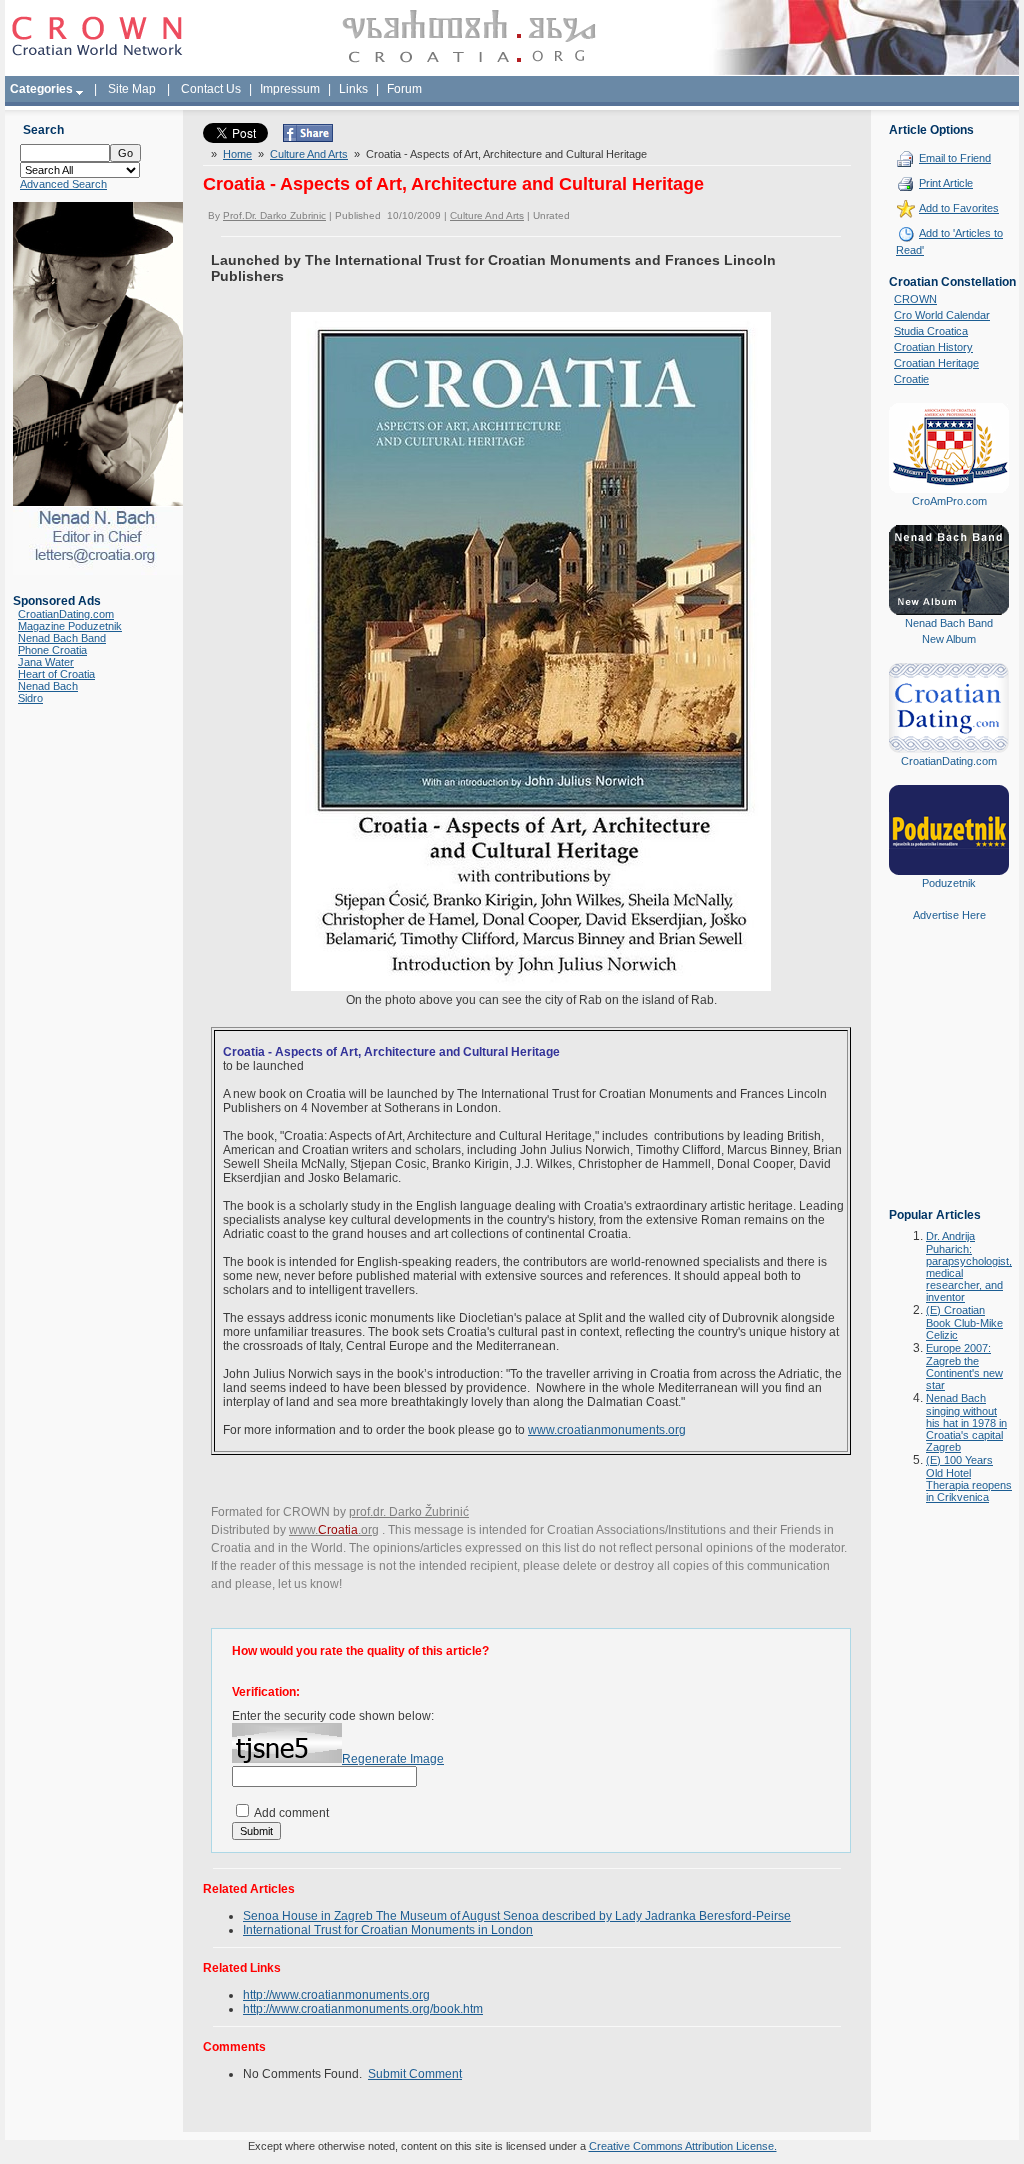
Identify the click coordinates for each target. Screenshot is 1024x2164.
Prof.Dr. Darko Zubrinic (274, 215)
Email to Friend (955, 158)
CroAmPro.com (949, 501)
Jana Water (46, 662)
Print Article (946, 183)
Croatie (911, 379)
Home (237, 154)
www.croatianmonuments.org (607, 1430)
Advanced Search (63, 184)
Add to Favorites (959, 208)
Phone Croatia (52, 650)
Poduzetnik (949, 883)
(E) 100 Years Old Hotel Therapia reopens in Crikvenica (969, 1478)
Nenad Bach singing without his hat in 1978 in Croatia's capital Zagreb (966, 1422)
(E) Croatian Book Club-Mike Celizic (964, 1322)
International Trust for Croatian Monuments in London (388, 1930)
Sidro (30, 698)
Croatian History (933, 347)
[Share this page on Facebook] (308, 138)
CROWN (915, 299)
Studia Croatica (931, 331)
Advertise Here (949, 915)
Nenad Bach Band (62, 638)
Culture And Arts (309, 154)
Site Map (132, 89)
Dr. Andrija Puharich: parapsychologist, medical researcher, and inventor (969, 1266)
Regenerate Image (393, 1759)
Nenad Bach (48, 686)
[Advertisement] (949, 1079)
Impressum (290, 89)
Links (353, 89)
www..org (334, 1530)
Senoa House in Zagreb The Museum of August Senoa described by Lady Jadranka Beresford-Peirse (517, 1916)
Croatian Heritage (936, 363)
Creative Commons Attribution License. (683, 2146)
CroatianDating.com (66, 614)
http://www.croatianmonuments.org (336, 1995)
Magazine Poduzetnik (70, 626)
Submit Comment (415, 2074)
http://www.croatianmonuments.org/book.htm (363, 2009)
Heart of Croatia (56, 674)
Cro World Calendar (942, 315)
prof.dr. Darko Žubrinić (409, 1512)
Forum (404, 89)
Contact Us (211, 89)
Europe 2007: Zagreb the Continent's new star (964, 1366)
